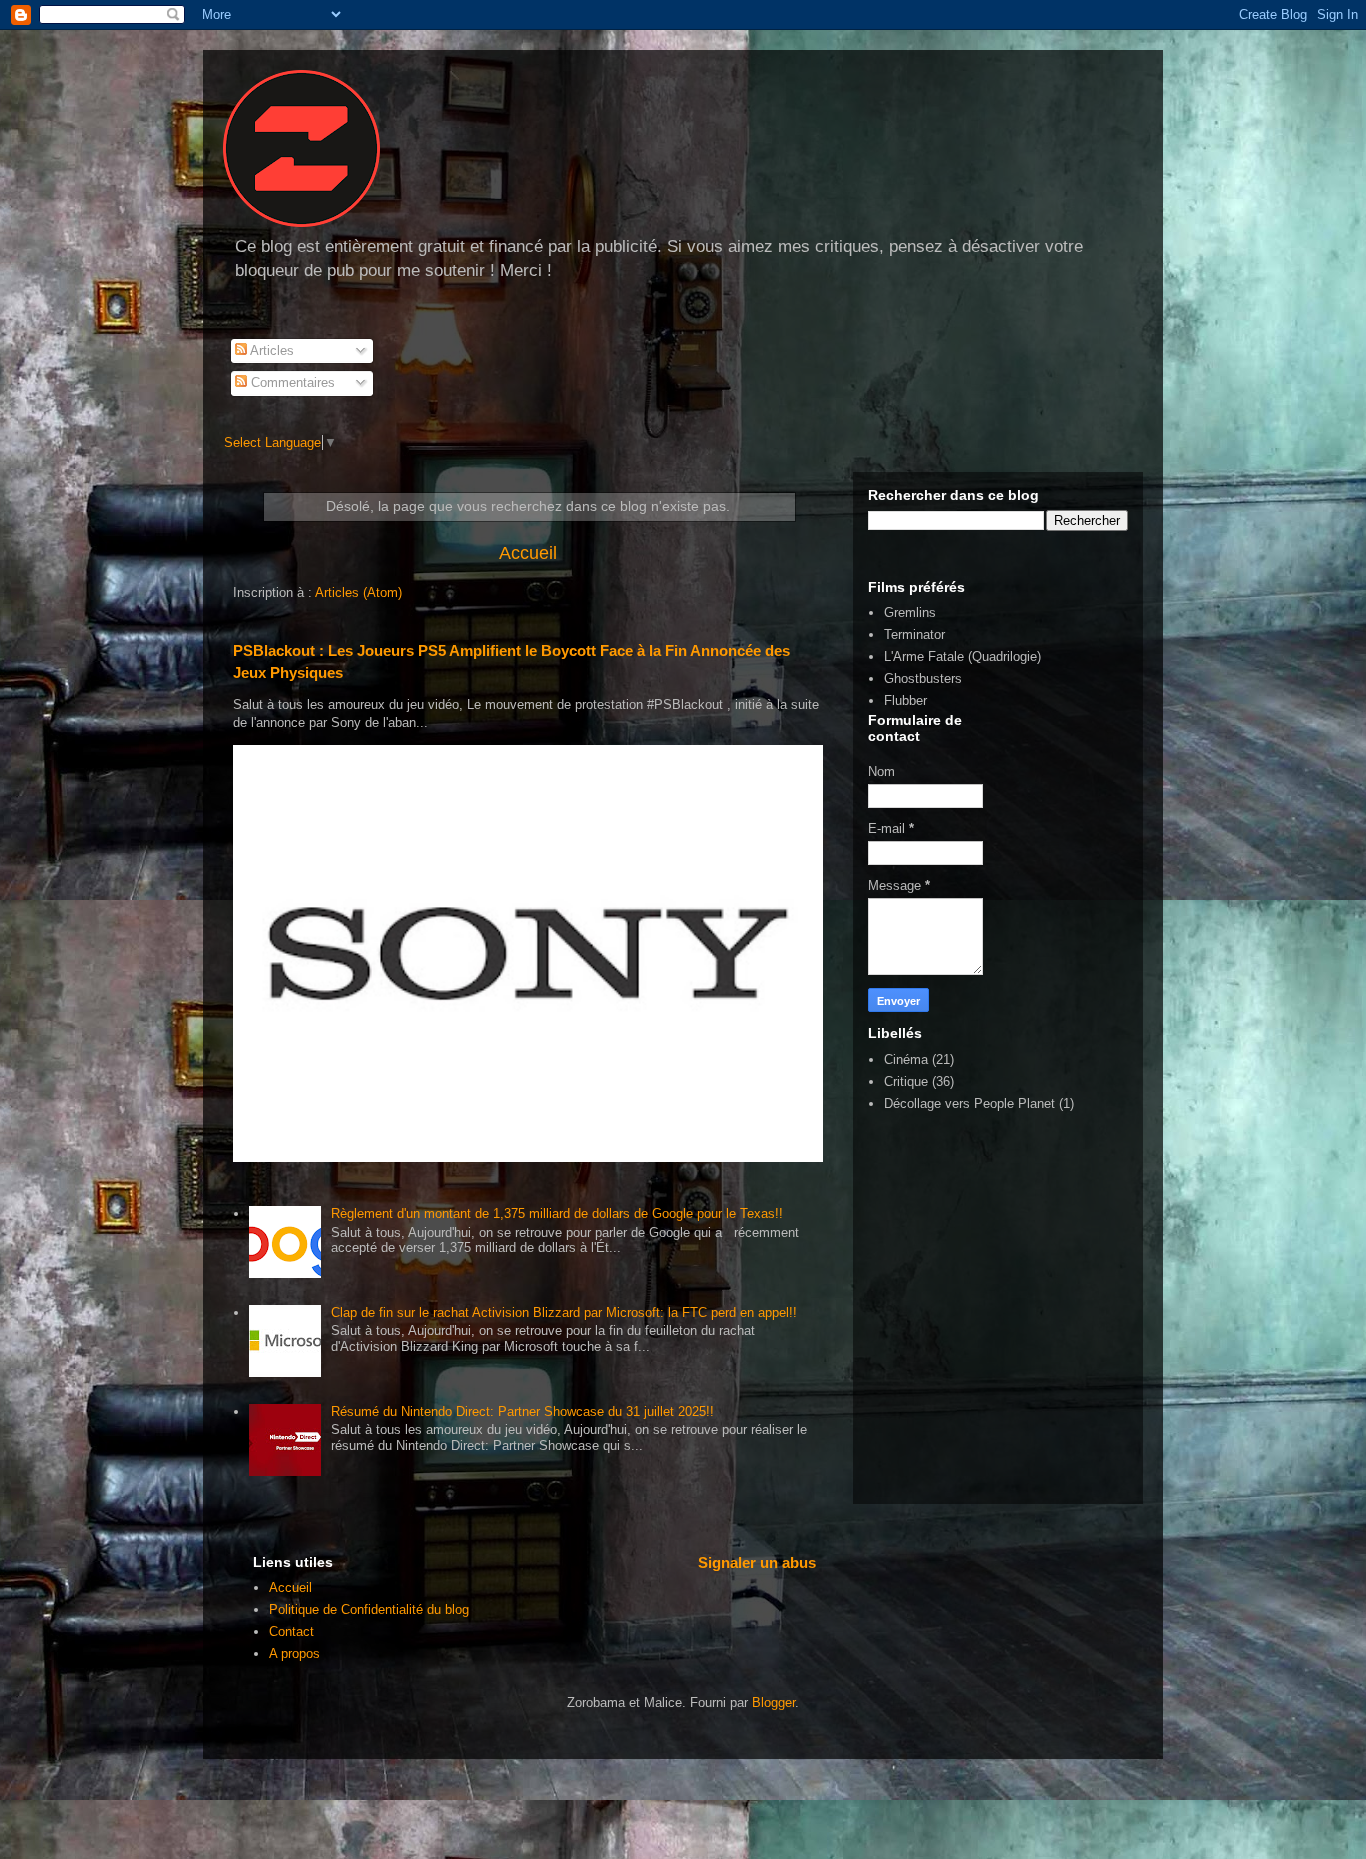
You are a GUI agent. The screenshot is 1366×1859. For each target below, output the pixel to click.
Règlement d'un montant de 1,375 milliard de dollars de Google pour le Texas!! (557, 1213)
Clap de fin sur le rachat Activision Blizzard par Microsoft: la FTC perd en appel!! (564, 1312)
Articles (270, 350)
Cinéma (906, 1059)
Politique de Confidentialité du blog (369, 1609)
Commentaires (291, 382)
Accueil (528, 553)
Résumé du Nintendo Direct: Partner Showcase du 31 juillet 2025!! (522, 1411)
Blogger (773, 1702)
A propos (294, 1653)
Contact (291, 1631)
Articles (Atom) (358, 592)
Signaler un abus (757, 1562)
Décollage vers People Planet (969, 1103)
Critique (906, 1081)
